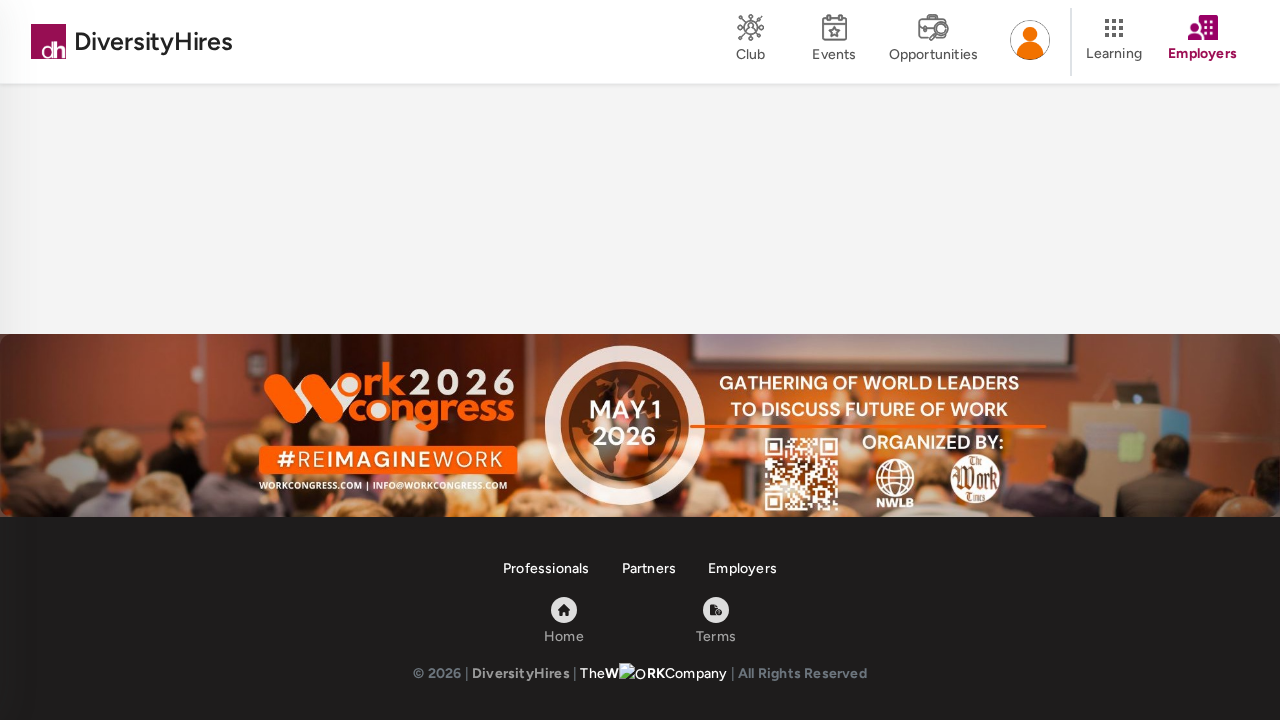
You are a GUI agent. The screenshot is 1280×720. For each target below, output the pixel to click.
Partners (649, 568)
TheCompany (653, 673)
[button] (1030, 42)
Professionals (546, 568)
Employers (742, 568)
